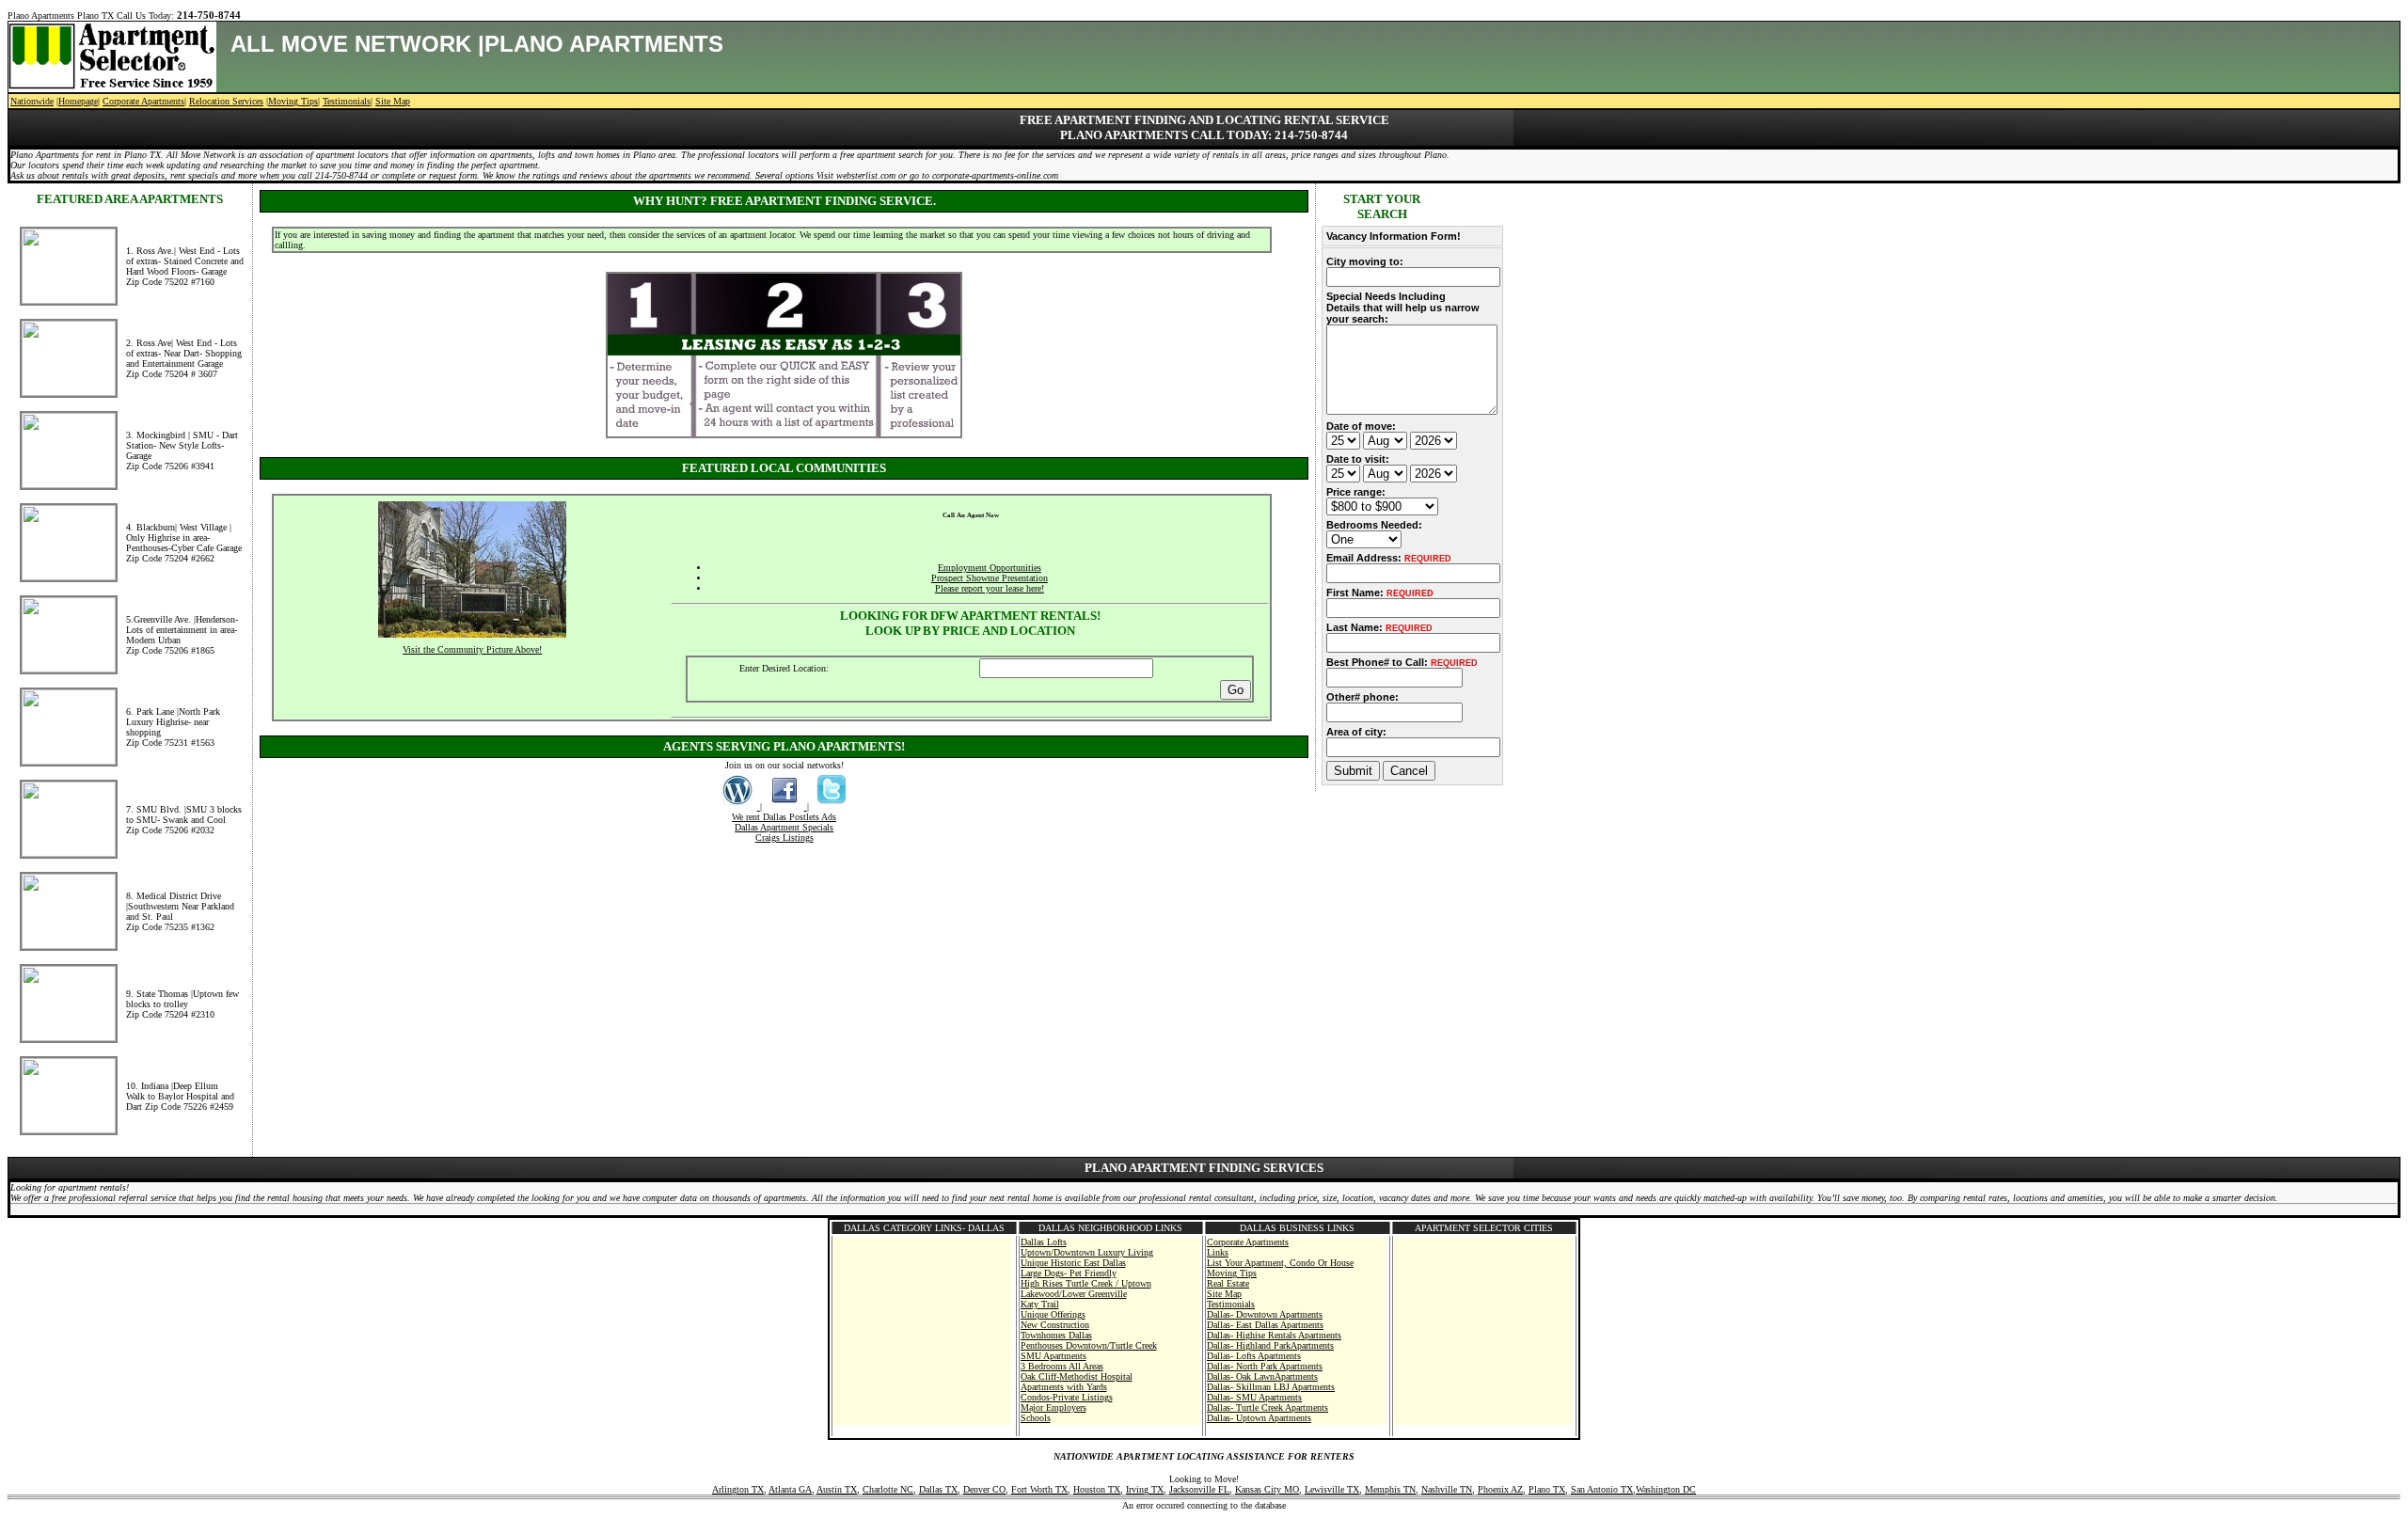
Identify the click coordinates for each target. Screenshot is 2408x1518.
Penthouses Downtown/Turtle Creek (1089, 1345)
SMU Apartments (1053, 1356)
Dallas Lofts (1044, 1242)
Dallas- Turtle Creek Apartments (1267, 1407)
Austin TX (837, 1489)
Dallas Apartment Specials (784, 827)
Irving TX (1145, 1489)
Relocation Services (226, 101)
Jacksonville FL (1199, 1489)
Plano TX (1547, 1489)
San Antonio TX (1602, 1489)
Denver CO (984, 1489)
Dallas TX (938, 1489)
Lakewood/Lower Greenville (1074, 1294)
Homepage (78, 101)
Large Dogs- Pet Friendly (1069, 1273)
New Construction (1055, 1325)
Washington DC (1666, 1489)
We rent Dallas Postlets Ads (784, 817)
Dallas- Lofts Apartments (1254, 1356)
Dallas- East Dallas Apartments (1265, 1325)
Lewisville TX (1332, 1489)
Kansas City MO (1267, 1489)
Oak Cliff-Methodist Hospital (1077, 1376)
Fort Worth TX (1039, 1489)
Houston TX (1097, 1489)
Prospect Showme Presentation (990, 578)
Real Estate (1228, 1283)
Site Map (393, 101)
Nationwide (32, 101)
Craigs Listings (784, 838)
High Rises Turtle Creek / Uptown (1086, 1283)
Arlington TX (738, 1489)
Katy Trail (1040, 1304)
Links (1218, 1252)
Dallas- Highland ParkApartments (1270, 1345)
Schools (1036, 1418)
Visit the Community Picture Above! (472, 649)
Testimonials (347, 101)
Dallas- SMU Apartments (1254, 1397)
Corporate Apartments (143, 101)
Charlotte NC (888, 1489)
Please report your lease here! (990, 588)
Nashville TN (1447, 1489)
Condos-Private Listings (1067, 1397)
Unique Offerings (1053, 1314)
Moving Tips (293, 101)
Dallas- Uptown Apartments (1259, 1418)
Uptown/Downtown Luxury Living (1087, 1252)
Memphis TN (1390, 1489)
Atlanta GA (790, 1489)
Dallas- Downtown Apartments (1265, 1314)
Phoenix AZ (1500, 1489)
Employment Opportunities (990, 568)
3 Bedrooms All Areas (1062, 1366)
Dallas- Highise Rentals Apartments (1274, 1335)
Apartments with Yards (1064, 1387)
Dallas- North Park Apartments (1265, 1366)
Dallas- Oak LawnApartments (1262, 1376)
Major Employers (1053, 1407)
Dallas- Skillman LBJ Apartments (1271, 1387)
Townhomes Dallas (1056, 1335)
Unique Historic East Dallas (1073, 1263)
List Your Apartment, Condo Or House (1280, 1263)
